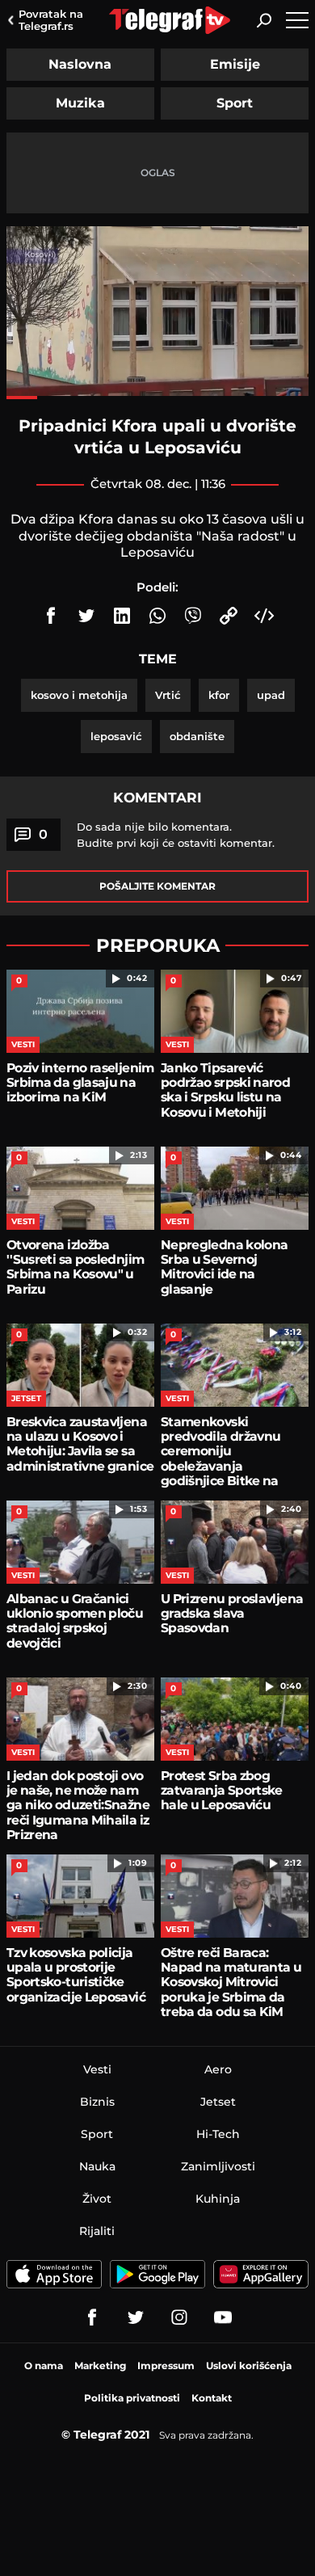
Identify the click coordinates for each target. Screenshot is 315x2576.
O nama (44, 2366)
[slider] (157, 398)
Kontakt (212, 2398)
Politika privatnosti (132, 2398)
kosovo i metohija (79, 695)
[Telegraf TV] (223, 2317)
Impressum (166, 2366)
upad (271, 695)
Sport (235, 103)
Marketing (100, 2366)
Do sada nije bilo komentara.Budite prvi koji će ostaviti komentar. (176, 835)
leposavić (116, 736)
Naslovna (80, 64)
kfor (219, 695)
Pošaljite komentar (157, 886)
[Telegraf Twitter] (136, 2317)
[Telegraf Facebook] (92, 2317)
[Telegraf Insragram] (179, 2317)
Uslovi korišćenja (249, 2366)
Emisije (235, 64)
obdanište (197, 736)
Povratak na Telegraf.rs (51, 20)
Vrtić (168, 695)
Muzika (80, 103)
